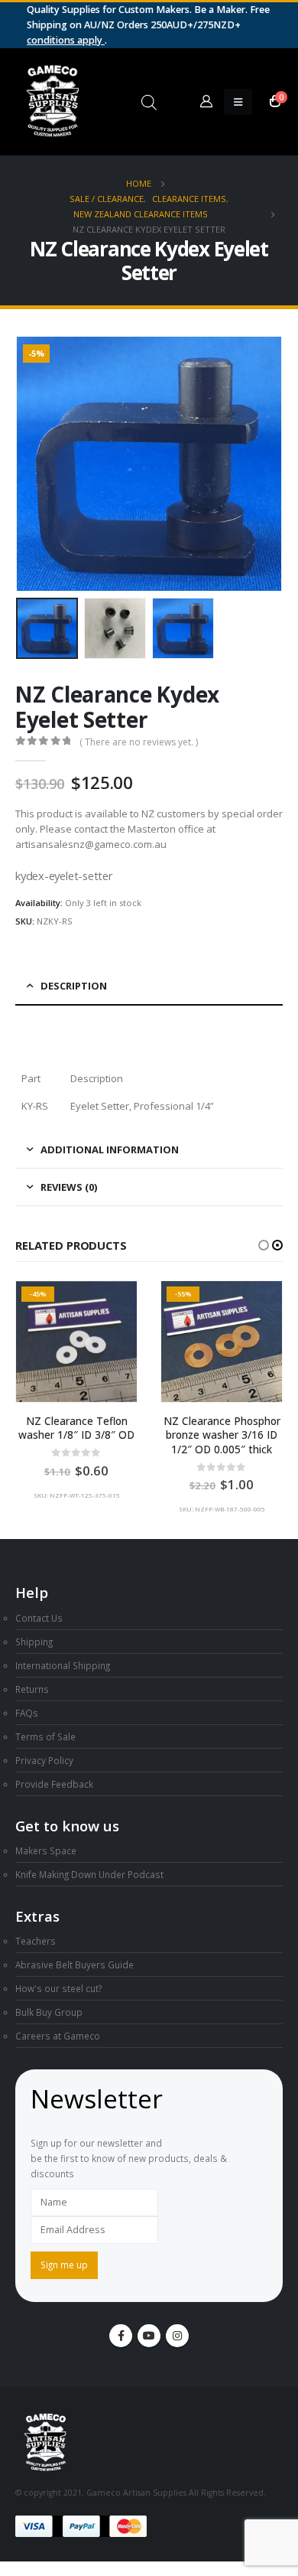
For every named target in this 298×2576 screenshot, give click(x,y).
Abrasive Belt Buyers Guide (74, 1965)
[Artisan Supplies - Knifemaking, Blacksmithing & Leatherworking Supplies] (53, 102)
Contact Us (39, 1618)
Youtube (149, 2336)
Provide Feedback (54, 1784)
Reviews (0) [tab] (69, 1187)
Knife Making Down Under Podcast (89, 1874)
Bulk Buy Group (49, 2012)
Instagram (177, 2336)
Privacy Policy (44, 1760)
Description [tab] (74, 986)
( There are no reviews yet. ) (139, 742)
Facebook (121, 2336)
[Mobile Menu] (238, 102)
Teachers (36, 1941)
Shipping (34, 1642)
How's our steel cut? (58, 1988)
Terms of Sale (45, 1736)
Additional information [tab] (110, 1149)
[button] (34, 464)
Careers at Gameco (58, 2036)
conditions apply (66, 40)
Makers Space (46, 1850)
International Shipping (63, 1665)
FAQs (27, 1713)
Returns (32, 1689)
